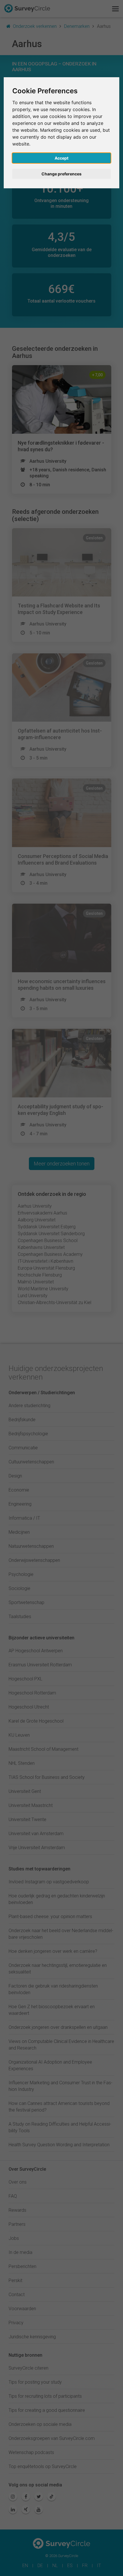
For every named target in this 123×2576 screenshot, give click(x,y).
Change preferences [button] (61, 174)
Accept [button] (61, 158)
